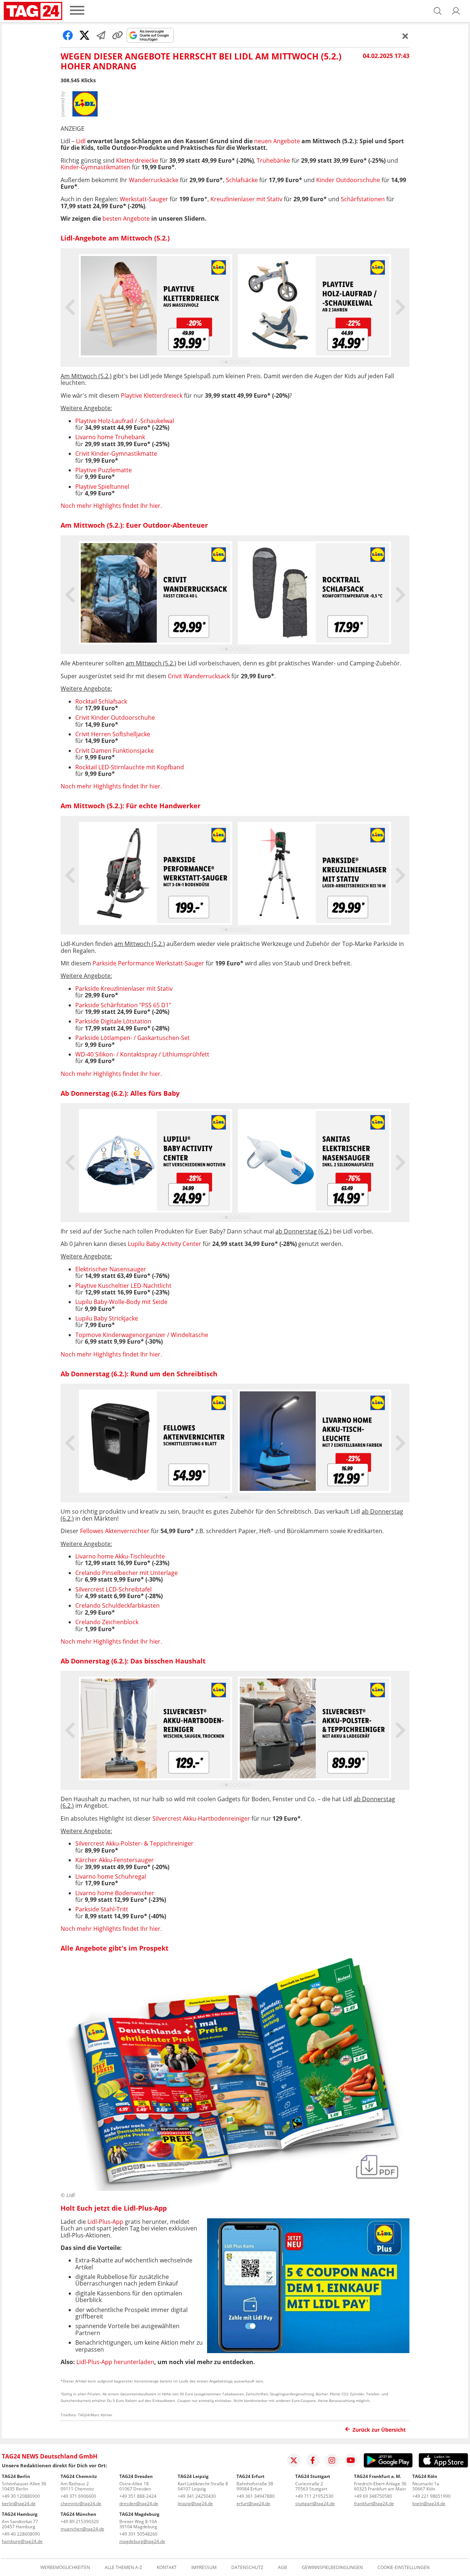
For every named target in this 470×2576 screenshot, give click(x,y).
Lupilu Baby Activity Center (164, 1244)
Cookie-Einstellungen (404, 2568)
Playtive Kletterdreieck (152, 395)
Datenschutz (247, 2568)
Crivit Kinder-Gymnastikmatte (116, 454)
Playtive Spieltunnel (102, 487)
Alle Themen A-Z (123, 2568)
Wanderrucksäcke (154, 180)
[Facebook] (313, 2460)
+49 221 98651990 (431, 2496)
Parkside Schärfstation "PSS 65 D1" (123, 1005)
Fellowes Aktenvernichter (115, 1531)
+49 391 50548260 (138, 2534)
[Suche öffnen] (438, 11)
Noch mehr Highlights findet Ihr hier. (111, 506)
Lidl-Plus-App (105, 2222)
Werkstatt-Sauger (144, 199)
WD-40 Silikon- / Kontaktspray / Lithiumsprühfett (142, 1054)
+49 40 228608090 (21, 2534)
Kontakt (167, 2568)
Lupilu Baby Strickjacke (107, 1318)
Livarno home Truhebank (110, 437)
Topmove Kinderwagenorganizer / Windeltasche (142, 1335)
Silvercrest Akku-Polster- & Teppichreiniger (134, 1843)
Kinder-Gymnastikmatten (95, 167)
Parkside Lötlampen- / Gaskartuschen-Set (133, 1038)
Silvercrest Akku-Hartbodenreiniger (201, 1818)
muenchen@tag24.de (82, 2529)
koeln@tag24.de (429, 2503)
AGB (283, 2568)
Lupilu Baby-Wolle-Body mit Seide (121, 1302)
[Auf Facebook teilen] (68, 35)
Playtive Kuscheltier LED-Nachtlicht (123, 1286)
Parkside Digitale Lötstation (113, 1021)
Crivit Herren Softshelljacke (113, 734)
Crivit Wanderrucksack (199, 676)
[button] (456, 11)
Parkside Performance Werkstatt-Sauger (148, 963)
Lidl (81, 141)
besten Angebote (126, 218)
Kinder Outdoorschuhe (348, 180)
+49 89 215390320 (80, 2521)
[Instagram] (332, 2460)
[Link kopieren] (117, 35)
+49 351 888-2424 (138, 2496)
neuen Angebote (277, 141)
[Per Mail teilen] (101, 35)
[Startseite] (33, 11)
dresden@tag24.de (139, 2503)
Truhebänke (273, 160)
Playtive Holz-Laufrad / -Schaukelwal (125, 421)
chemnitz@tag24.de (81, 2503)
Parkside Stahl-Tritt (102, 1909)
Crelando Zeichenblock (107, 1622)
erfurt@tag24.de (253, 2503)
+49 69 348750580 (373, 2496)
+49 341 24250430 (197, 2496)
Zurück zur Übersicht (379, 2430)
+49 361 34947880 (256, 2496)
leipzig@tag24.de (195, 2503)
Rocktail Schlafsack (101, 701)
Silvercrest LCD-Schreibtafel (113, 1589)
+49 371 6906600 (78, 2496)
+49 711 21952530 (314, 2496)
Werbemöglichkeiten (65, 2568)
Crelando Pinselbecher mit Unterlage (126, 1573)
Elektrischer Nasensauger (111, 1269)
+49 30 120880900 (21, 2496)
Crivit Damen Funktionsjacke (115, 751)
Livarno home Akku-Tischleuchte (120, 1556)
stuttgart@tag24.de (315, 2503)
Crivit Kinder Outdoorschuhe (115, 718)
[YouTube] (351, 2460)
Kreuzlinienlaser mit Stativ (246, 199)
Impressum (204, 2568)
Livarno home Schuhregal (111, 1876)
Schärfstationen (363, 199)
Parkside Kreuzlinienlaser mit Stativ (124, 989)
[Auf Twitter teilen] (84, 35)
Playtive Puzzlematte (104, 470)
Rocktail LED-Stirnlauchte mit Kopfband (130, 767)
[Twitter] (294, 2460)
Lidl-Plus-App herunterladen (115, 2362)
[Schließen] (405, 36)
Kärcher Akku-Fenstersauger (115, 1860)
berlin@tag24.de (19, 2503)
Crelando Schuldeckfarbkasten (117, 1605)
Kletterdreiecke (137, 160)
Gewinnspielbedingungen (332, 2568)
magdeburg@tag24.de (142, 2541)
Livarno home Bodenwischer (115, 1893)
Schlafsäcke (242, 180)
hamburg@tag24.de (22, 2541)
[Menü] (77, 11)
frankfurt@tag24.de (374, 2503)
